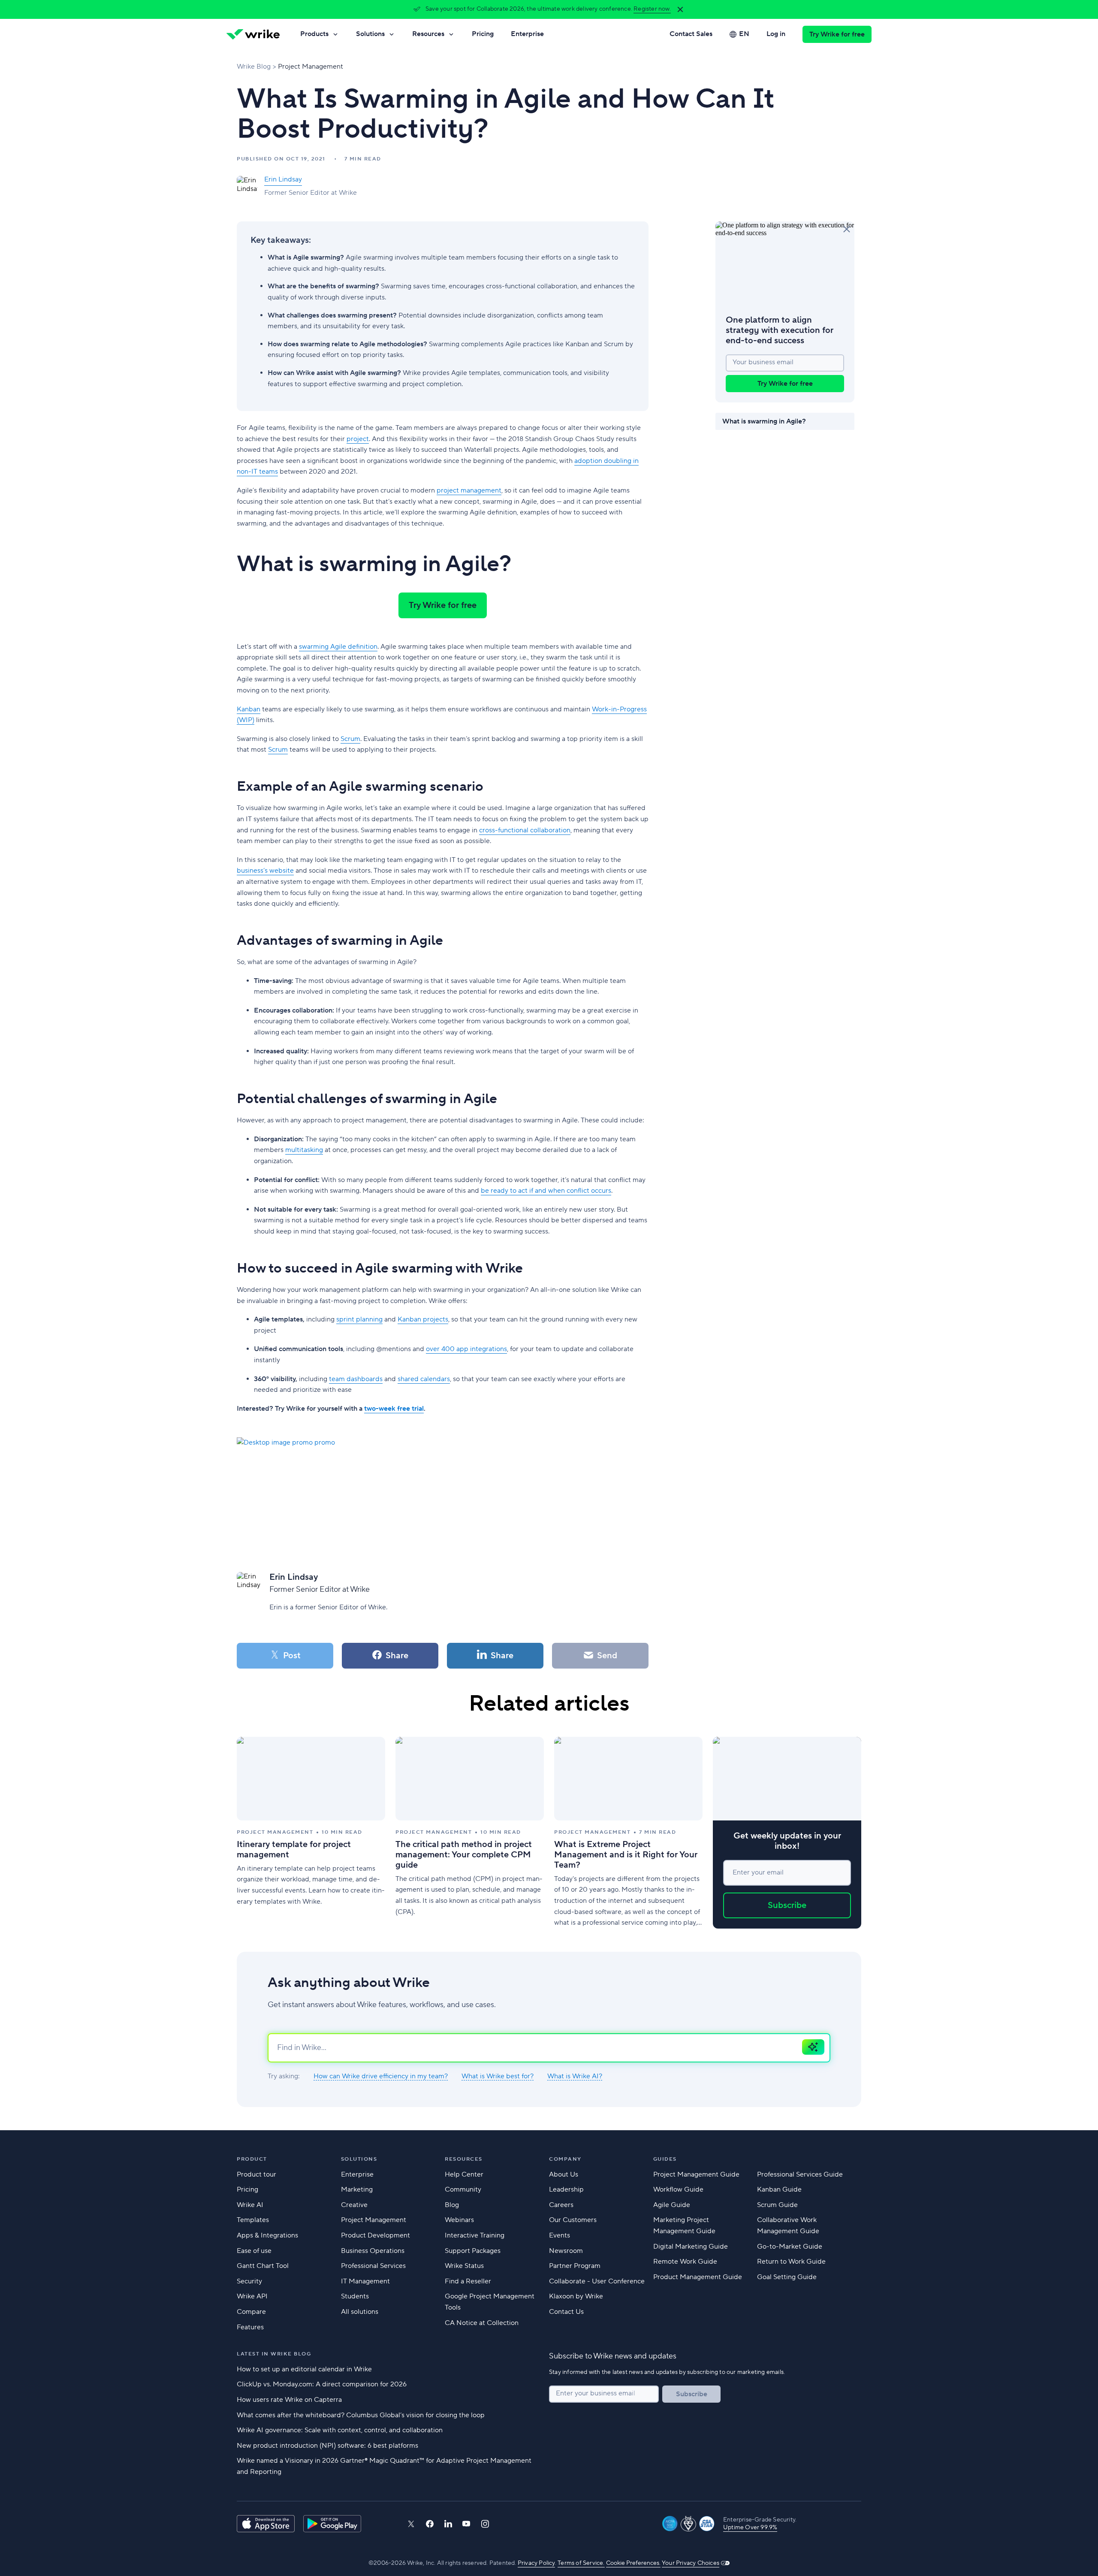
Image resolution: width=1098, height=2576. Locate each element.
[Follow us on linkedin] (448, 2524)
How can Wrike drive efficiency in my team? (381, 2076)
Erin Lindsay (283, 179)
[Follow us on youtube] (466, 2524)
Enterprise (527, 34)
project (358, 439)
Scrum (350, 739)
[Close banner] (680, 9)
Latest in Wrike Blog (274, 2354)
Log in (776, 34)
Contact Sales (691, 34)
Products (314, 34)
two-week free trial (394, 1409)
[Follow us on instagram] (485, 2524)
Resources (428, 34)
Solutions (370, 34)
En (744, 34)
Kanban (249, 709)
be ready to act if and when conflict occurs (546, 1191)
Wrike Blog (254, 67)
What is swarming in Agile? (764, 421)
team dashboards (356, 1379)
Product (252, 2159)
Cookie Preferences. (633, 2563)
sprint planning (359, 1319)
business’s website (265, 871)
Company (565, 2159)
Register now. (652, 9)
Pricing (483, 34)
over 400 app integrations (466, 1349)
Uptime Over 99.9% (750, 2528)
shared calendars (424, 1379)
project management (469, 490)
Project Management (311, 67)
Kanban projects (423, 1319)
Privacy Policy (536, 2563)
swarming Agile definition (338, 647)
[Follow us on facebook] (430, 2524)
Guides (665, 2159)
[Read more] (311, 1833)
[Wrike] (253, 34)
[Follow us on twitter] (411, 2524)
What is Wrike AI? (575, 2076)
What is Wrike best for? (498, 2076)
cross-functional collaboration (525, 830)
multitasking (304, 1150)
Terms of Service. (581, 2563)
